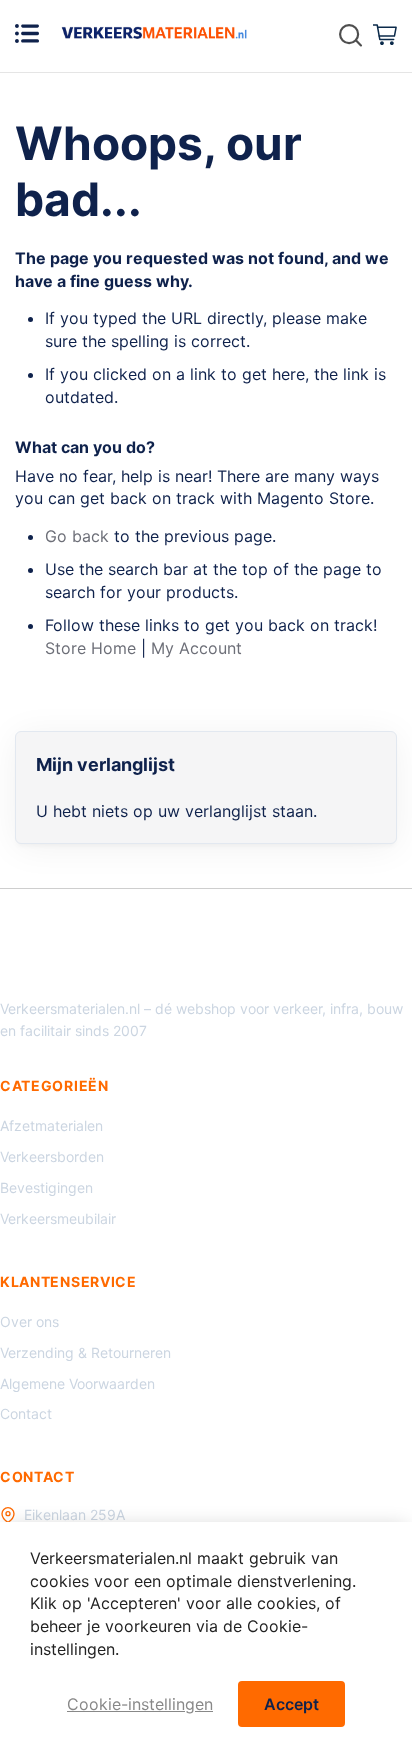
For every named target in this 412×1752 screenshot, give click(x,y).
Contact (26, 1413)
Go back (77, 536)
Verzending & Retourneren (85, 1352)
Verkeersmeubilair (58, 1218)
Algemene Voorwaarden (77, 1383)
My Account (196, 648)
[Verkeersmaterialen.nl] (154, 32)
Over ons (29, 1321)
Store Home (90, 648)
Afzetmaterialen (51, 1125)
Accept (291, 1704)
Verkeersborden (52, 1156)
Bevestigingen (46, 1187)
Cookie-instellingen (140, 1704)
